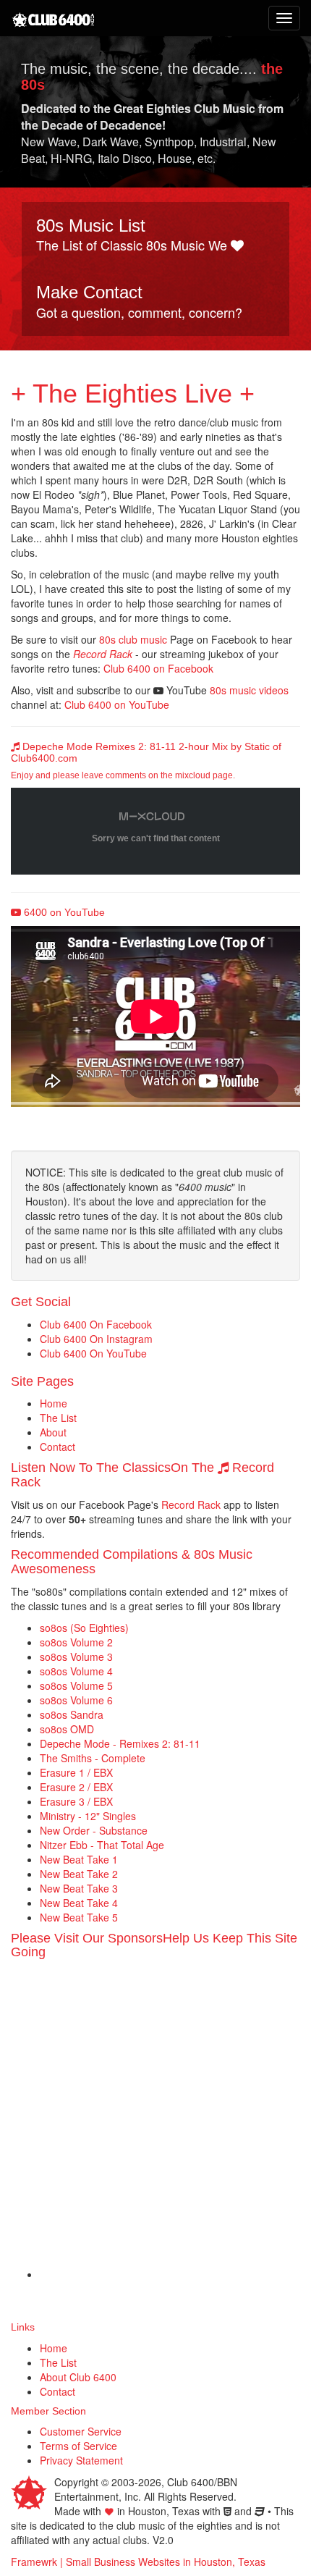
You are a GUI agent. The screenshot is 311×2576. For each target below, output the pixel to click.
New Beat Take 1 (79, 1859)
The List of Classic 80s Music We (133, 235)
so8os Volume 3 (76, 1657)
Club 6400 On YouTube (93, 1353)
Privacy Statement (81, 2460)
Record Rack (103, 654)
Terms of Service (78, 2446)
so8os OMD (67, 1729)
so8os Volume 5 (76, 1685)
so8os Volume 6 (76, 1700)
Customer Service (81, 2431)
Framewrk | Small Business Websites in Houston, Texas (138, 2562)
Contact (57, 1447)
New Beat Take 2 (79, 1874)
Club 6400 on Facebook (158, 668)
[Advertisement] (155, 2123)
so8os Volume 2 (76, 1642)
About (53, 1432)
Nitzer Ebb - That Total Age (102, 1845)
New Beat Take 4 (79, 1903)
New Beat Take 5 (79, 1917)
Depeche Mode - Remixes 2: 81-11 (120, 1743)
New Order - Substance (94, 1830)
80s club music (133, 639)
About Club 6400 (78, 2377)
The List (58, 1418)
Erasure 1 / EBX (76, 1772)
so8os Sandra (72, 1714)
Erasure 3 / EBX (76, 1801)
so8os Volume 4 (76, 1671)
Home (54, 1403)
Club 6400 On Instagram (96, 1339)
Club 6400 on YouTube (117, 704)
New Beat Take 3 (79, 1888)
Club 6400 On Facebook (96, 1324)
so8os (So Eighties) (84, 1628)
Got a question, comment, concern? (139, 302)
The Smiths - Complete (93, 1758)
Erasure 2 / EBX (76, 1787)
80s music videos (249, 690)
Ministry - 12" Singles (88, 1816)
